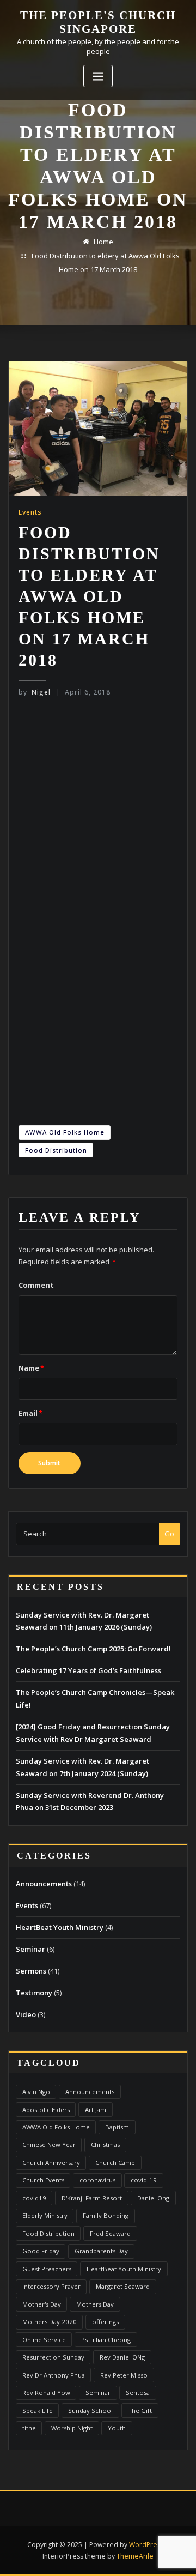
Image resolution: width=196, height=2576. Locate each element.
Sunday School (90, 2411)
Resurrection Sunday (53, 2357)
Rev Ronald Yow (46, 2393)
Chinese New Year (49, 2144)
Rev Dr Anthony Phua (54, 2375)
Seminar (30, 1949)
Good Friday (41, 2251)
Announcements (44, 1884)
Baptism (117, 2127)
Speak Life (38, 2411)
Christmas (105, 2144)
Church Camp (115, 2162)
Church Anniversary (51, 2162)
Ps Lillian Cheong (106, 2340)
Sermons (31, 1971)
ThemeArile (135, 2556)
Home (103, 242)
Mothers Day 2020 (50, 2322)
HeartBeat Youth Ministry (60, 1927)
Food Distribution (56, 1150)
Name (31, 1368)
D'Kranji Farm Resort (92, 2198)
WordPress (146, 2545)
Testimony (34, 1993)
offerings (105, 2322)
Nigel (35, 692)
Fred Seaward (110, 2233)
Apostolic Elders (46, 2110)
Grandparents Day (101, 2251)
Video (26, 2014)
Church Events (43, 2180)
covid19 (34, 2198)
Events (30, 512)
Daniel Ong (153, 2198)
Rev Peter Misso (124, 2375)
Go (169, 1534)
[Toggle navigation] (98, 76)
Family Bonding (106, 2215)
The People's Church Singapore (98, 22)
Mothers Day (95, 2304)
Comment (36, 1285)
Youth (117, 2428)
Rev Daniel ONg (122, 2357)
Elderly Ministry (45, 2215)
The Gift (140, 2411)
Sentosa (138, 2393)
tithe (29, 2428)
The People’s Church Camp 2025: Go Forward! (93, 1649)
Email (30, 1413)
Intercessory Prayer (51, 2286)
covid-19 (144, 2180)
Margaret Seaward (123, 2286)
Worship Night (72, 2428)
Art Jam (96, 2110)
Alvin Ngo (36, 2092)
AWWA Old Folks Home (65, 1132)
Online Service (44, 2340)
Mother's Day (42, 2304)
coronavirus (97, 2180)
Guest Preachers (47, 2269)
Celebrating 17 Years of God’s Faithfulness (88, 1670)
